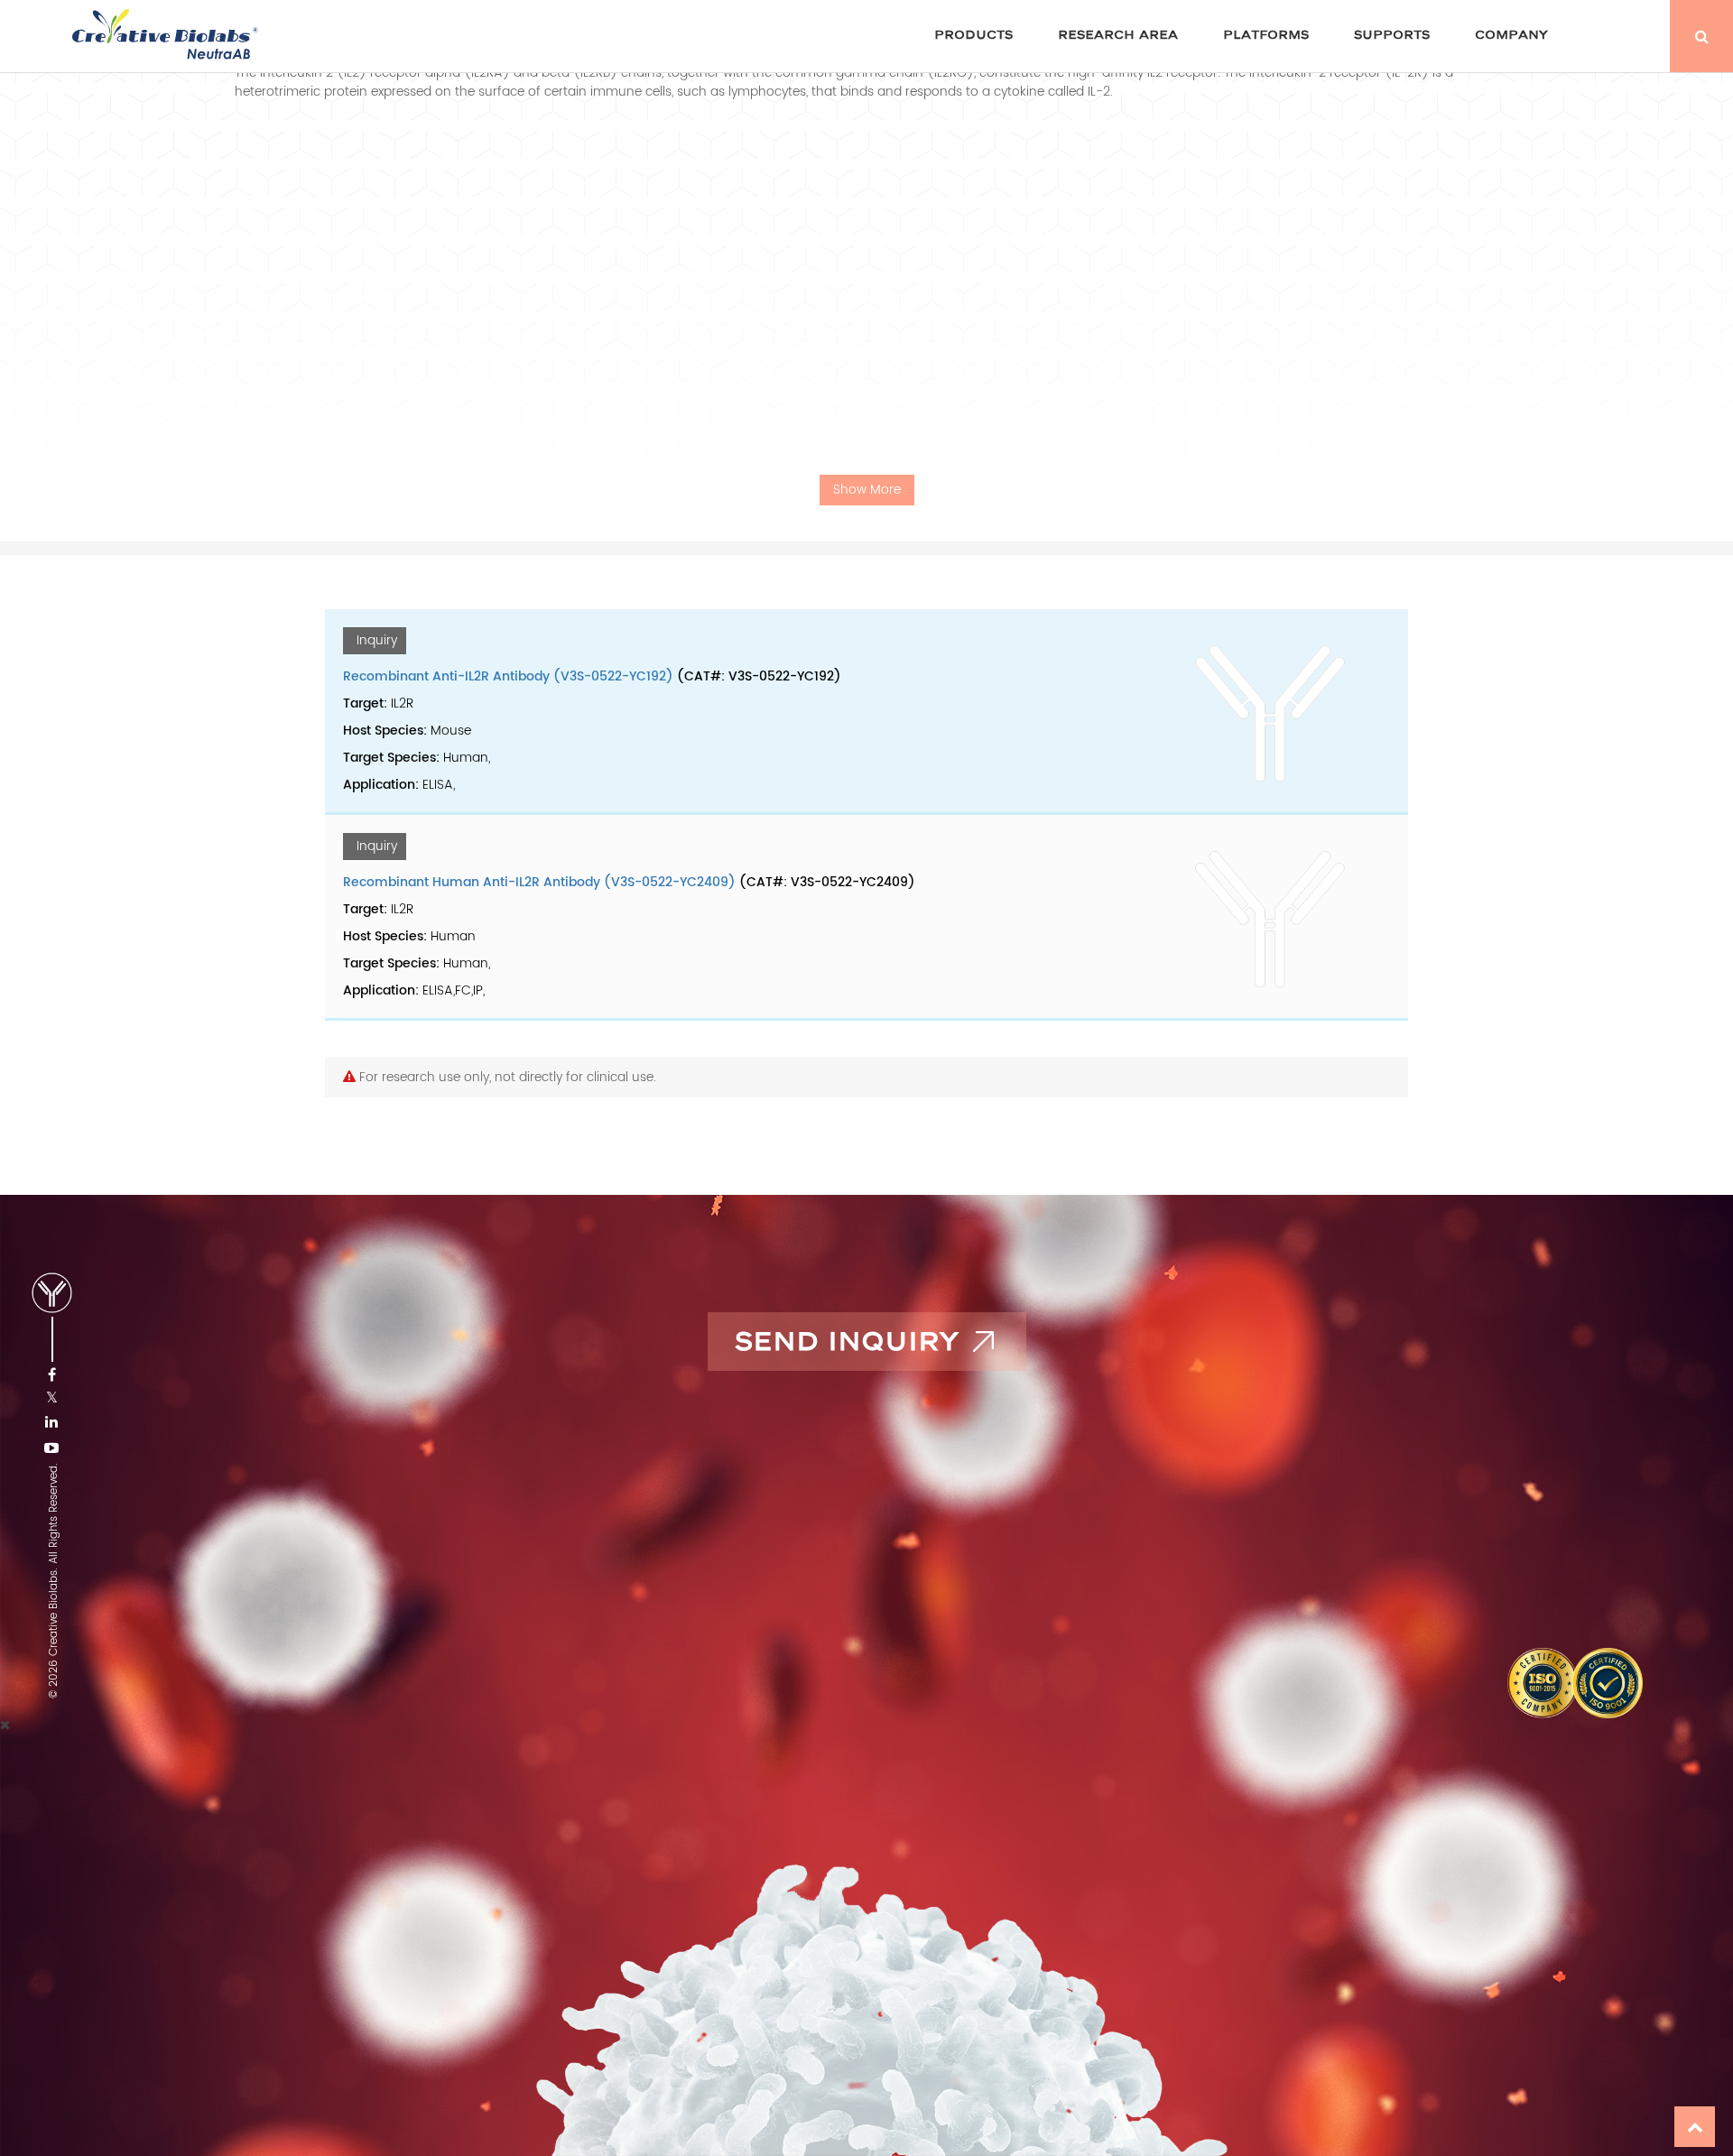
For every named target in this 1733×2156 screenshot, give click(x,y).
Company (1511, 35)
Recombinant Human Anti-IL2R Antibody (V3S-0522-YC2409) (539, 882)
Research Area (1118, 35)
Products (973, 35)
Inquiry (377, 640)
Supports (1392, 35)
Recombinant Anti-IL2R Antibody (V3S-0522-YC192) (508, 676)
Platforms (1266, 35)
